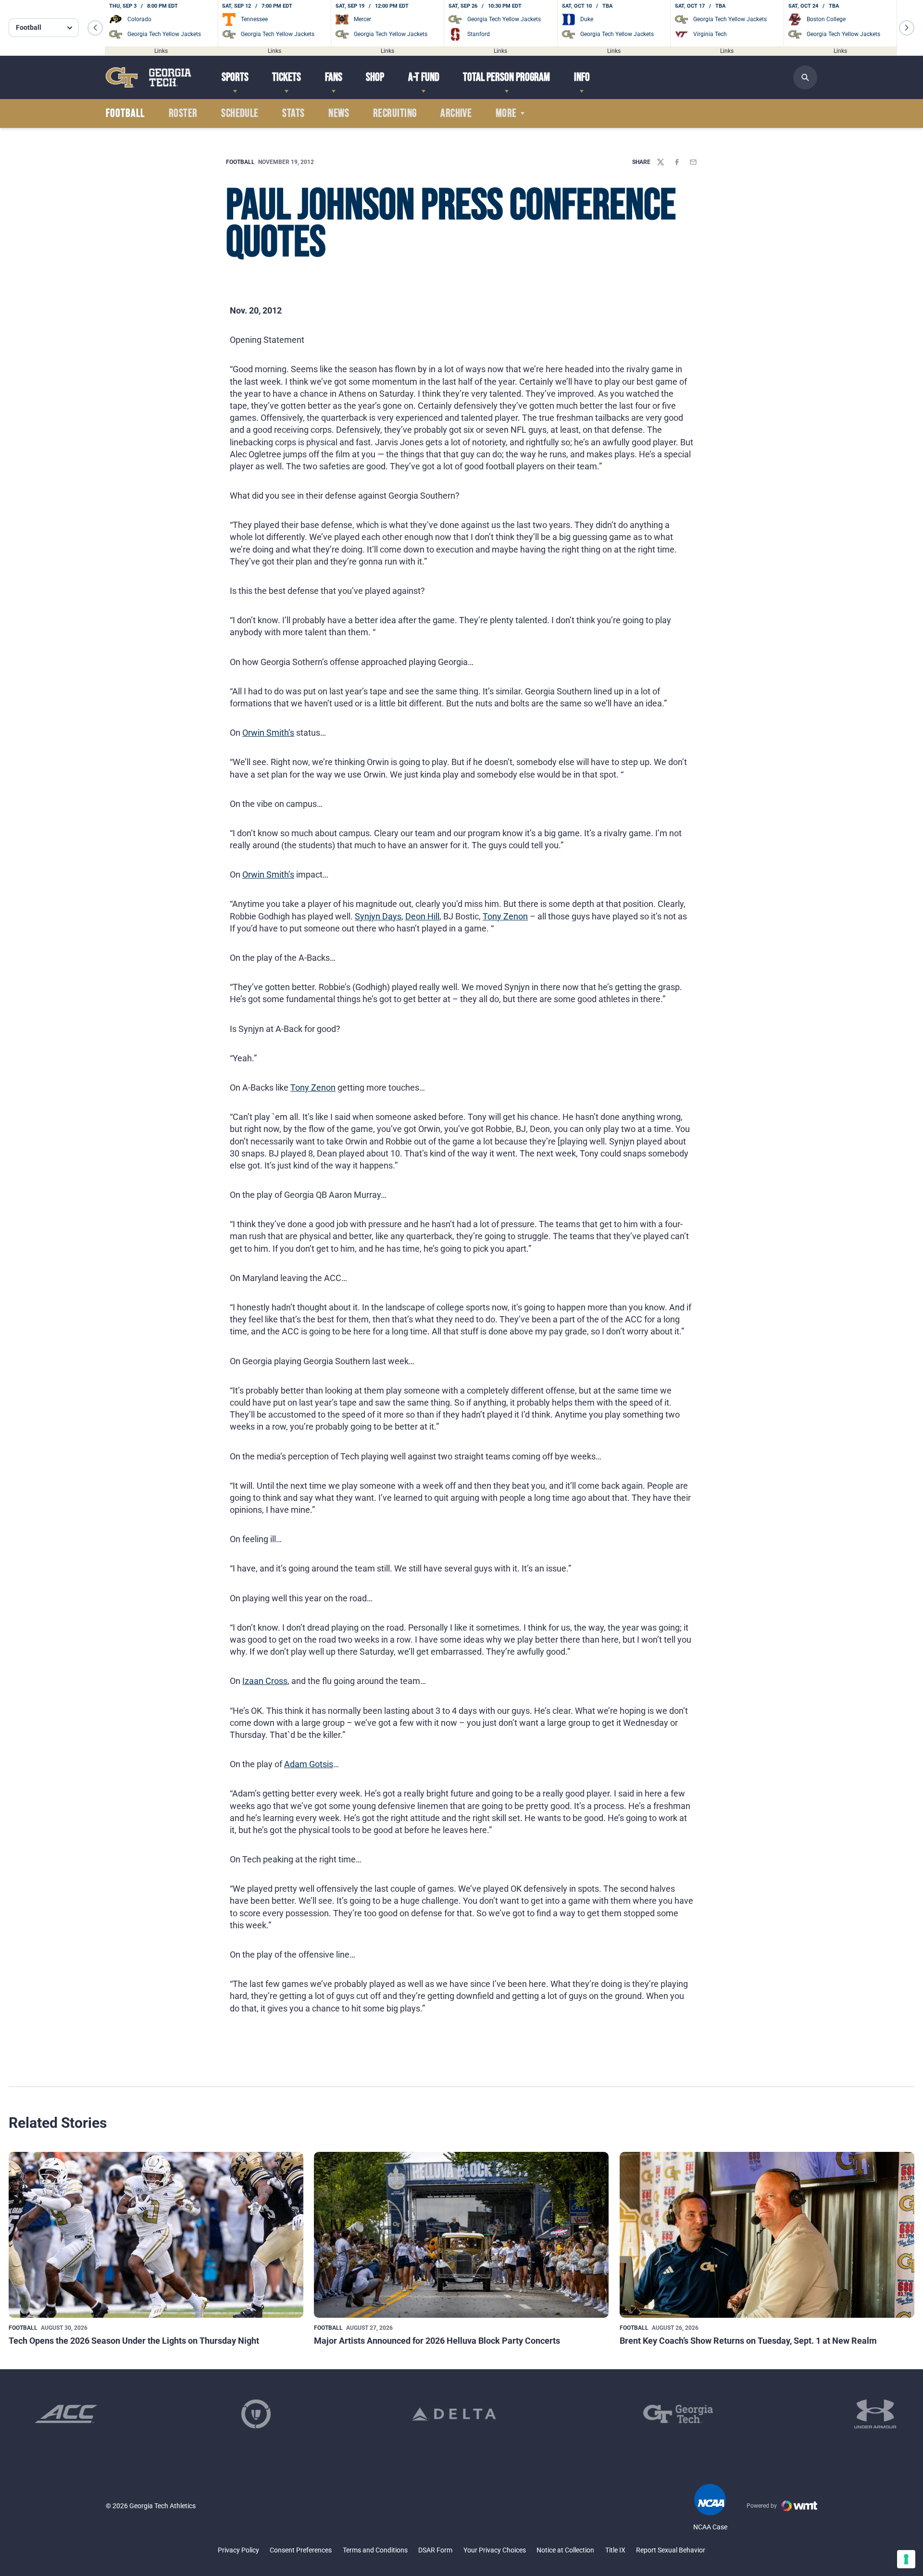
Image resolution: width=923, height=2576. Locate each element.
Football (240, 162)
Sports (235, 77)
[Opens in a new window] (66, 2414)
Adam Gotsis (309, 1764)
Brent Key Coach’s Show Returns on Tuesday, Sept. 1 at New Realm (748, 2341)
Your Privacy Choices (495, 2550)
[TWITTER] (661, 162)
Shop (375, 77)
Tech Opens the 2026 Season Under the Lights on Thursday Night (134, 2341)
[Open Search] (805, 77)
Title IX (615, 2550)
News (339, 113)
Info (582, 77)
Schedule (240, 113)
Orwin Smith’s (268, 733)
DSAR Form (435, 2550)
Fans (334, 77)
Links (161, 50)
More (506, 113)
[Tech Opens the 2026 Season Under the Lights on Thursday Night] (156, 2235)
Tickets (287, 77)
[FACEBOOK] (677, 162)
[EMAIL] (693, 162)
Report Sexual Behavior (671, 2550)
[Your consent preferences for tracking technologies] (906, 2559)
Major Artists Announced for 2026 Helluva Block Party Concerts (437, 2341)
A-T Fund (424, 77)
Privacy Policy (238, 2550)
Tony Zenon (505, 916)
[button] (95, 28)
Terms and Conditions (375, 2550)
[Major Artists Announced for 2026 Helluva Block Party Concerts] (461, 2235)
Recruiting (395, 113)
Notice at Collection (565, 2550)
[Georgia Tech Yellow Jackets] (149, 77)
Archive (456, 113)
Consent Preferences (301, 2550)
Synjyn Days (378, 916)
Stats (293, 113)
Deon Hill (422, 916)
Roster (183, 113)
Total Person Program (506, 77)
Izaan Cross (265, 1681)
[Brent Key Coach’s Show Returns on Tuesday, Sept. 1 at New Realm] (767, 2235)
